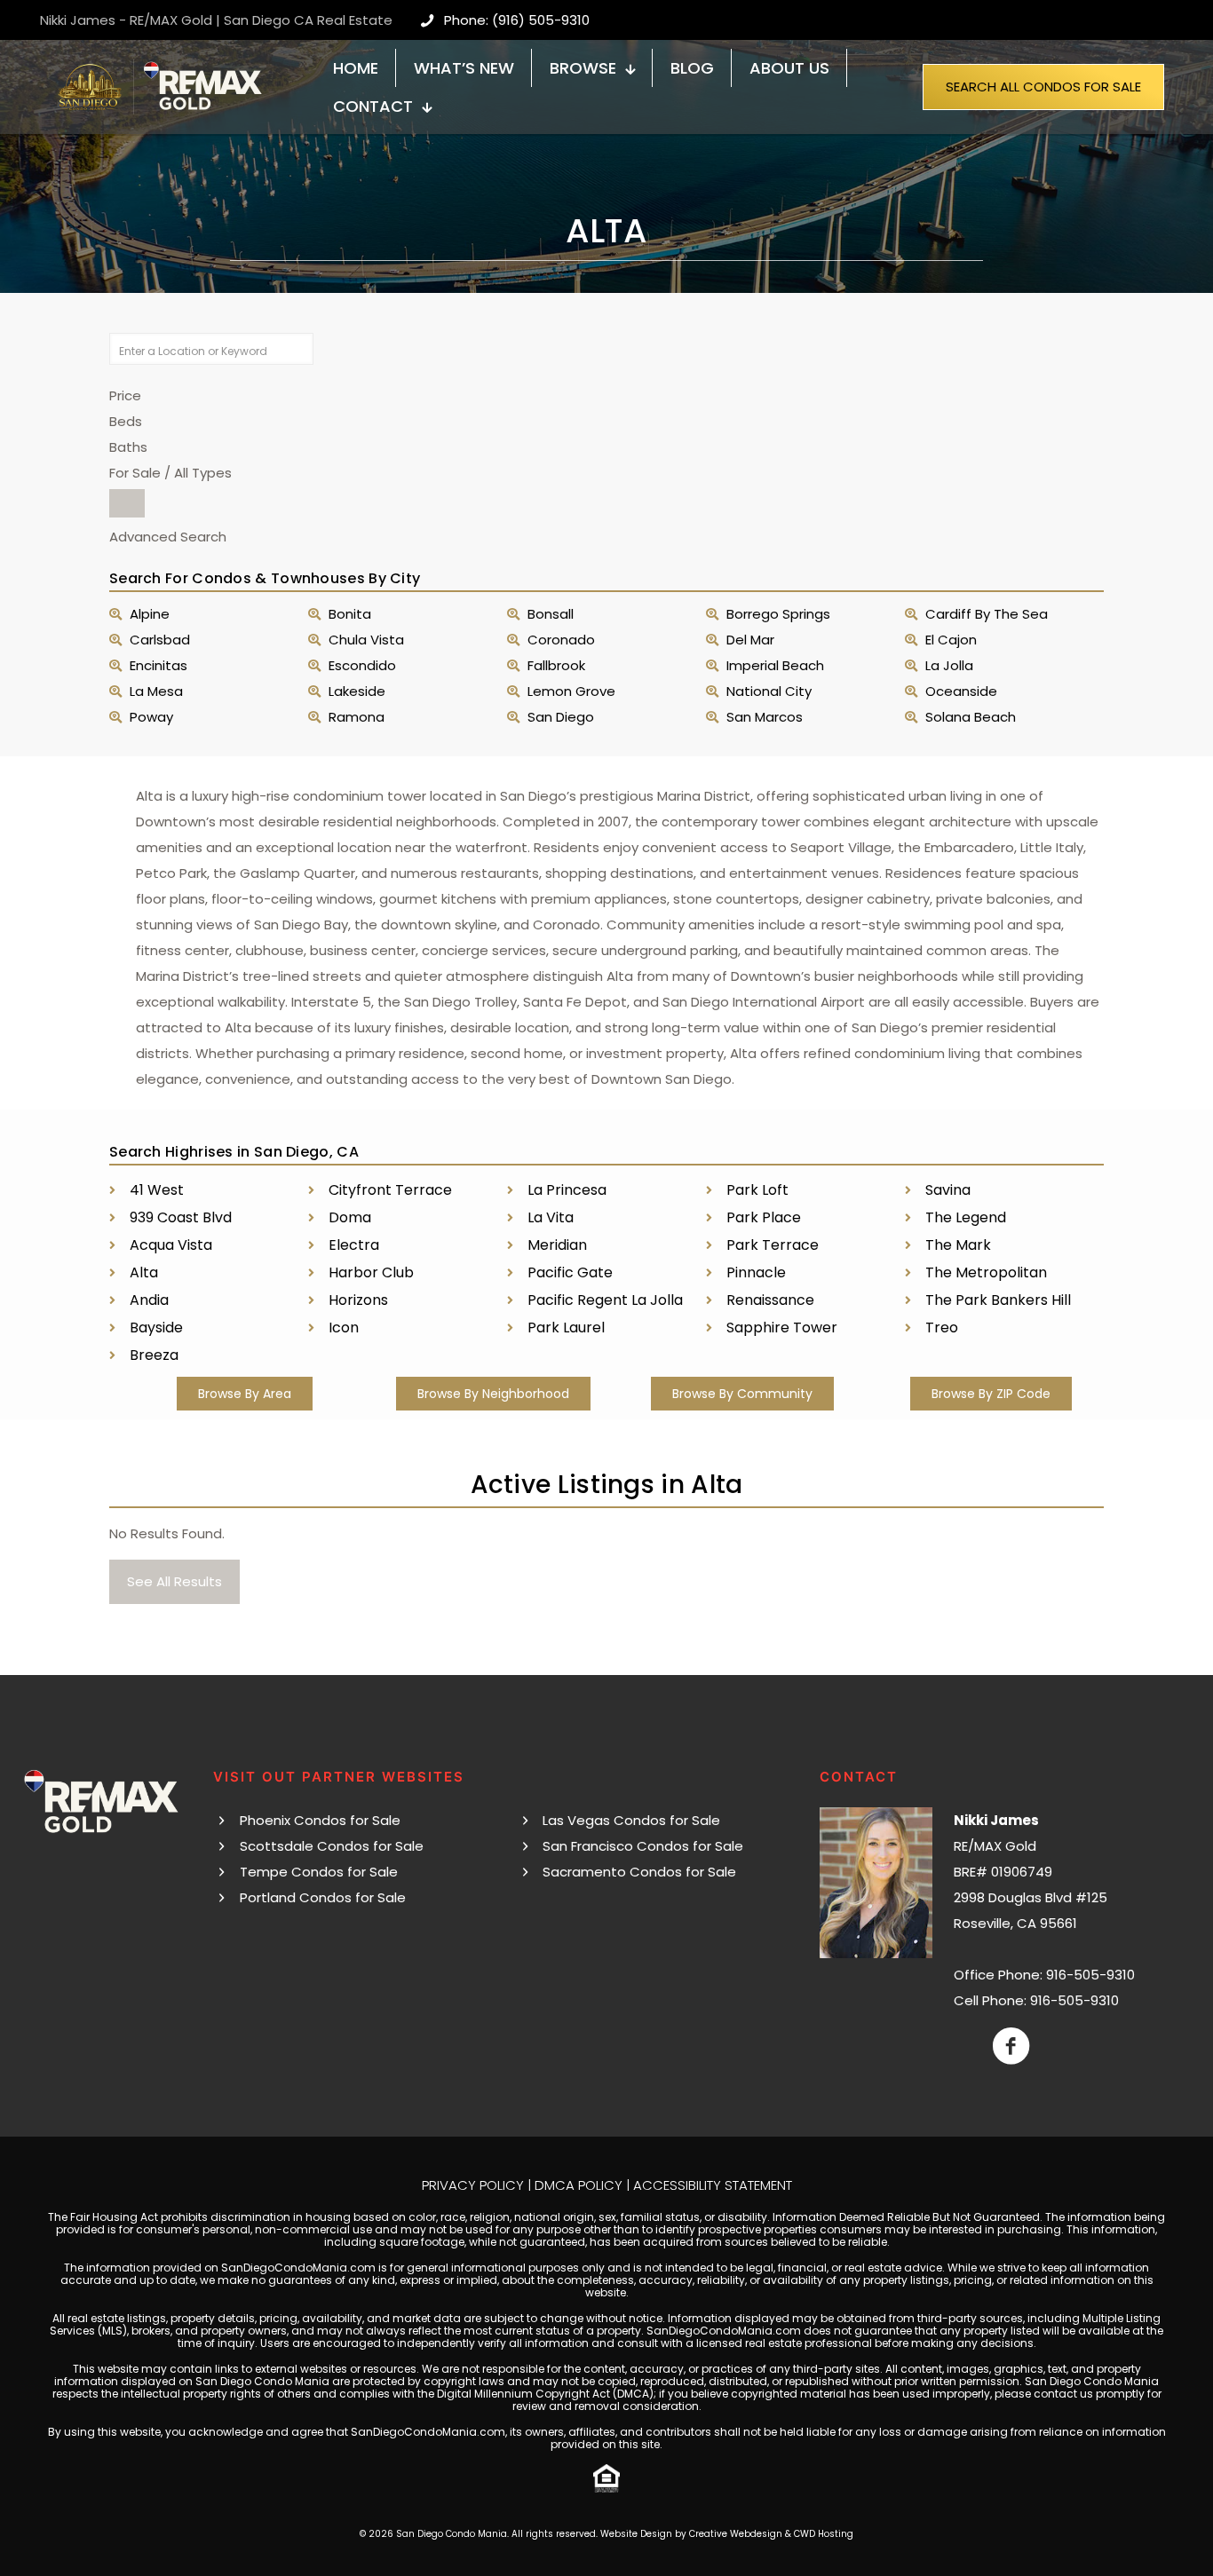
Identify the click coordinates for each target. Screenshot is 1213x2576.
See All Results (174, 1581)
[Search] (127, 503)
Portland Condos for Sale (323, 1897)
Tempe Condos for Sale (319, 1872)
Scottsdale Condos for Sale (332, 1846)
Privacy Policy (473, 2185)
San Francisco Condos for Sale (643, 1846)
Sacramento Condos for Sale (639, 1872)
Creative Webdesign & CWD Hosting (771, 2534)
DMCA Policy (579, 2185)
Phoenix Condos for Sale (320, 1820)
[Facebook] (1011, 2046)
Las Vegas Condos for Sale (631, 1820)
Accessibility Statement (713, 2185)
